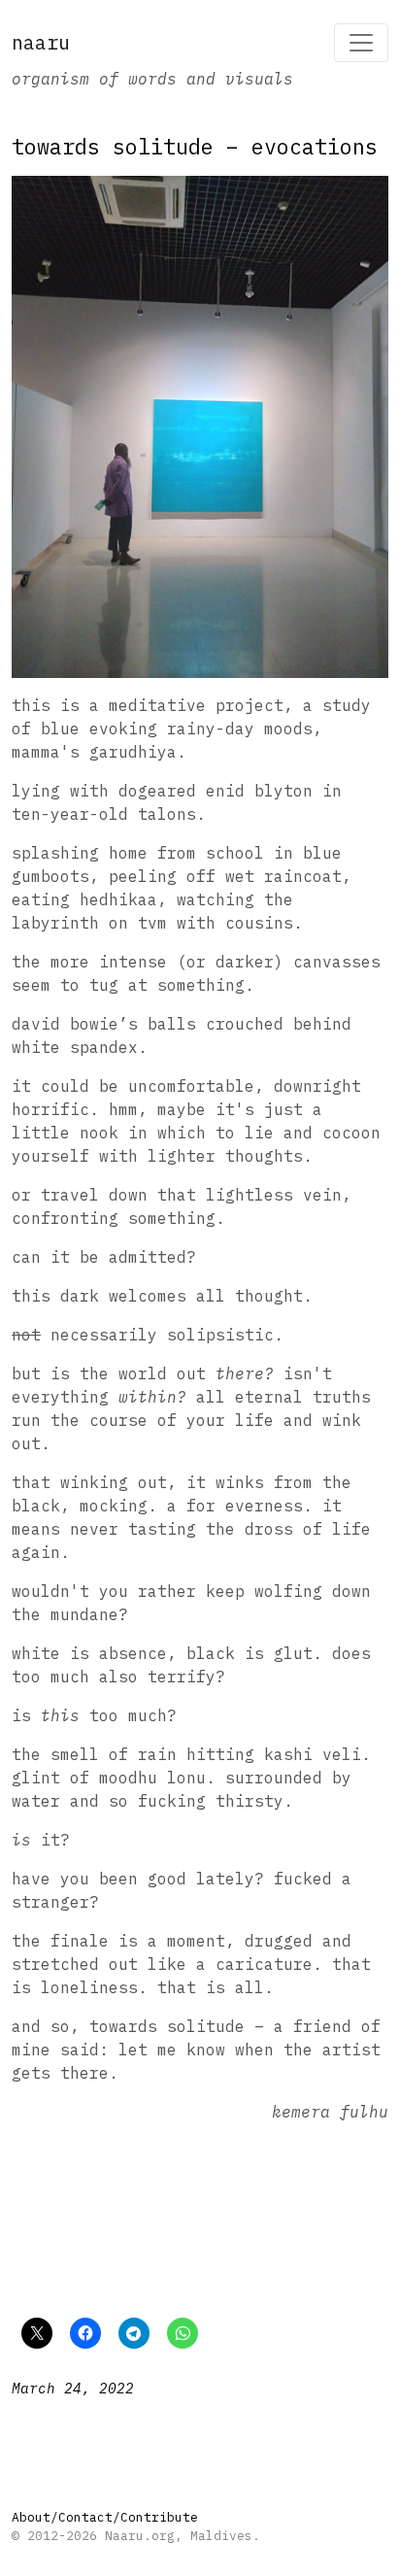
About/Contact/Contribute (105, 2517)
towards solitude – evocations (195, 147)
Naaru (41, 42)
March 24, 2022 (73, 2388)
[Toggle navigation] (361, 43)
